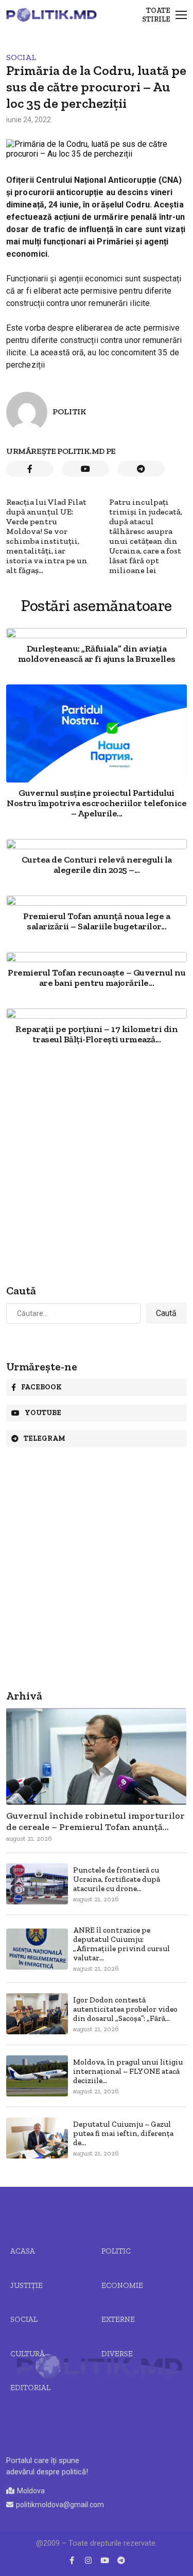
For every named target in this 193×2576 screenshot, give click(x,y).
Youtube (43, 1413)
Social (21, 57)
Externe (118, 2319)
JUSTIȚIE (27, 2285)
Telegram (45, 1438)
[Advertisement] (97, 1165)
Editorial (30, 2388)
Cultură (28, 2354)
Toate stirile (156, 15)
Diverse (117, 2354)
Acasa (23, 2251)
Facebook (41, 1387)
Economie (122, 2285)
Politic (116, 2251)
